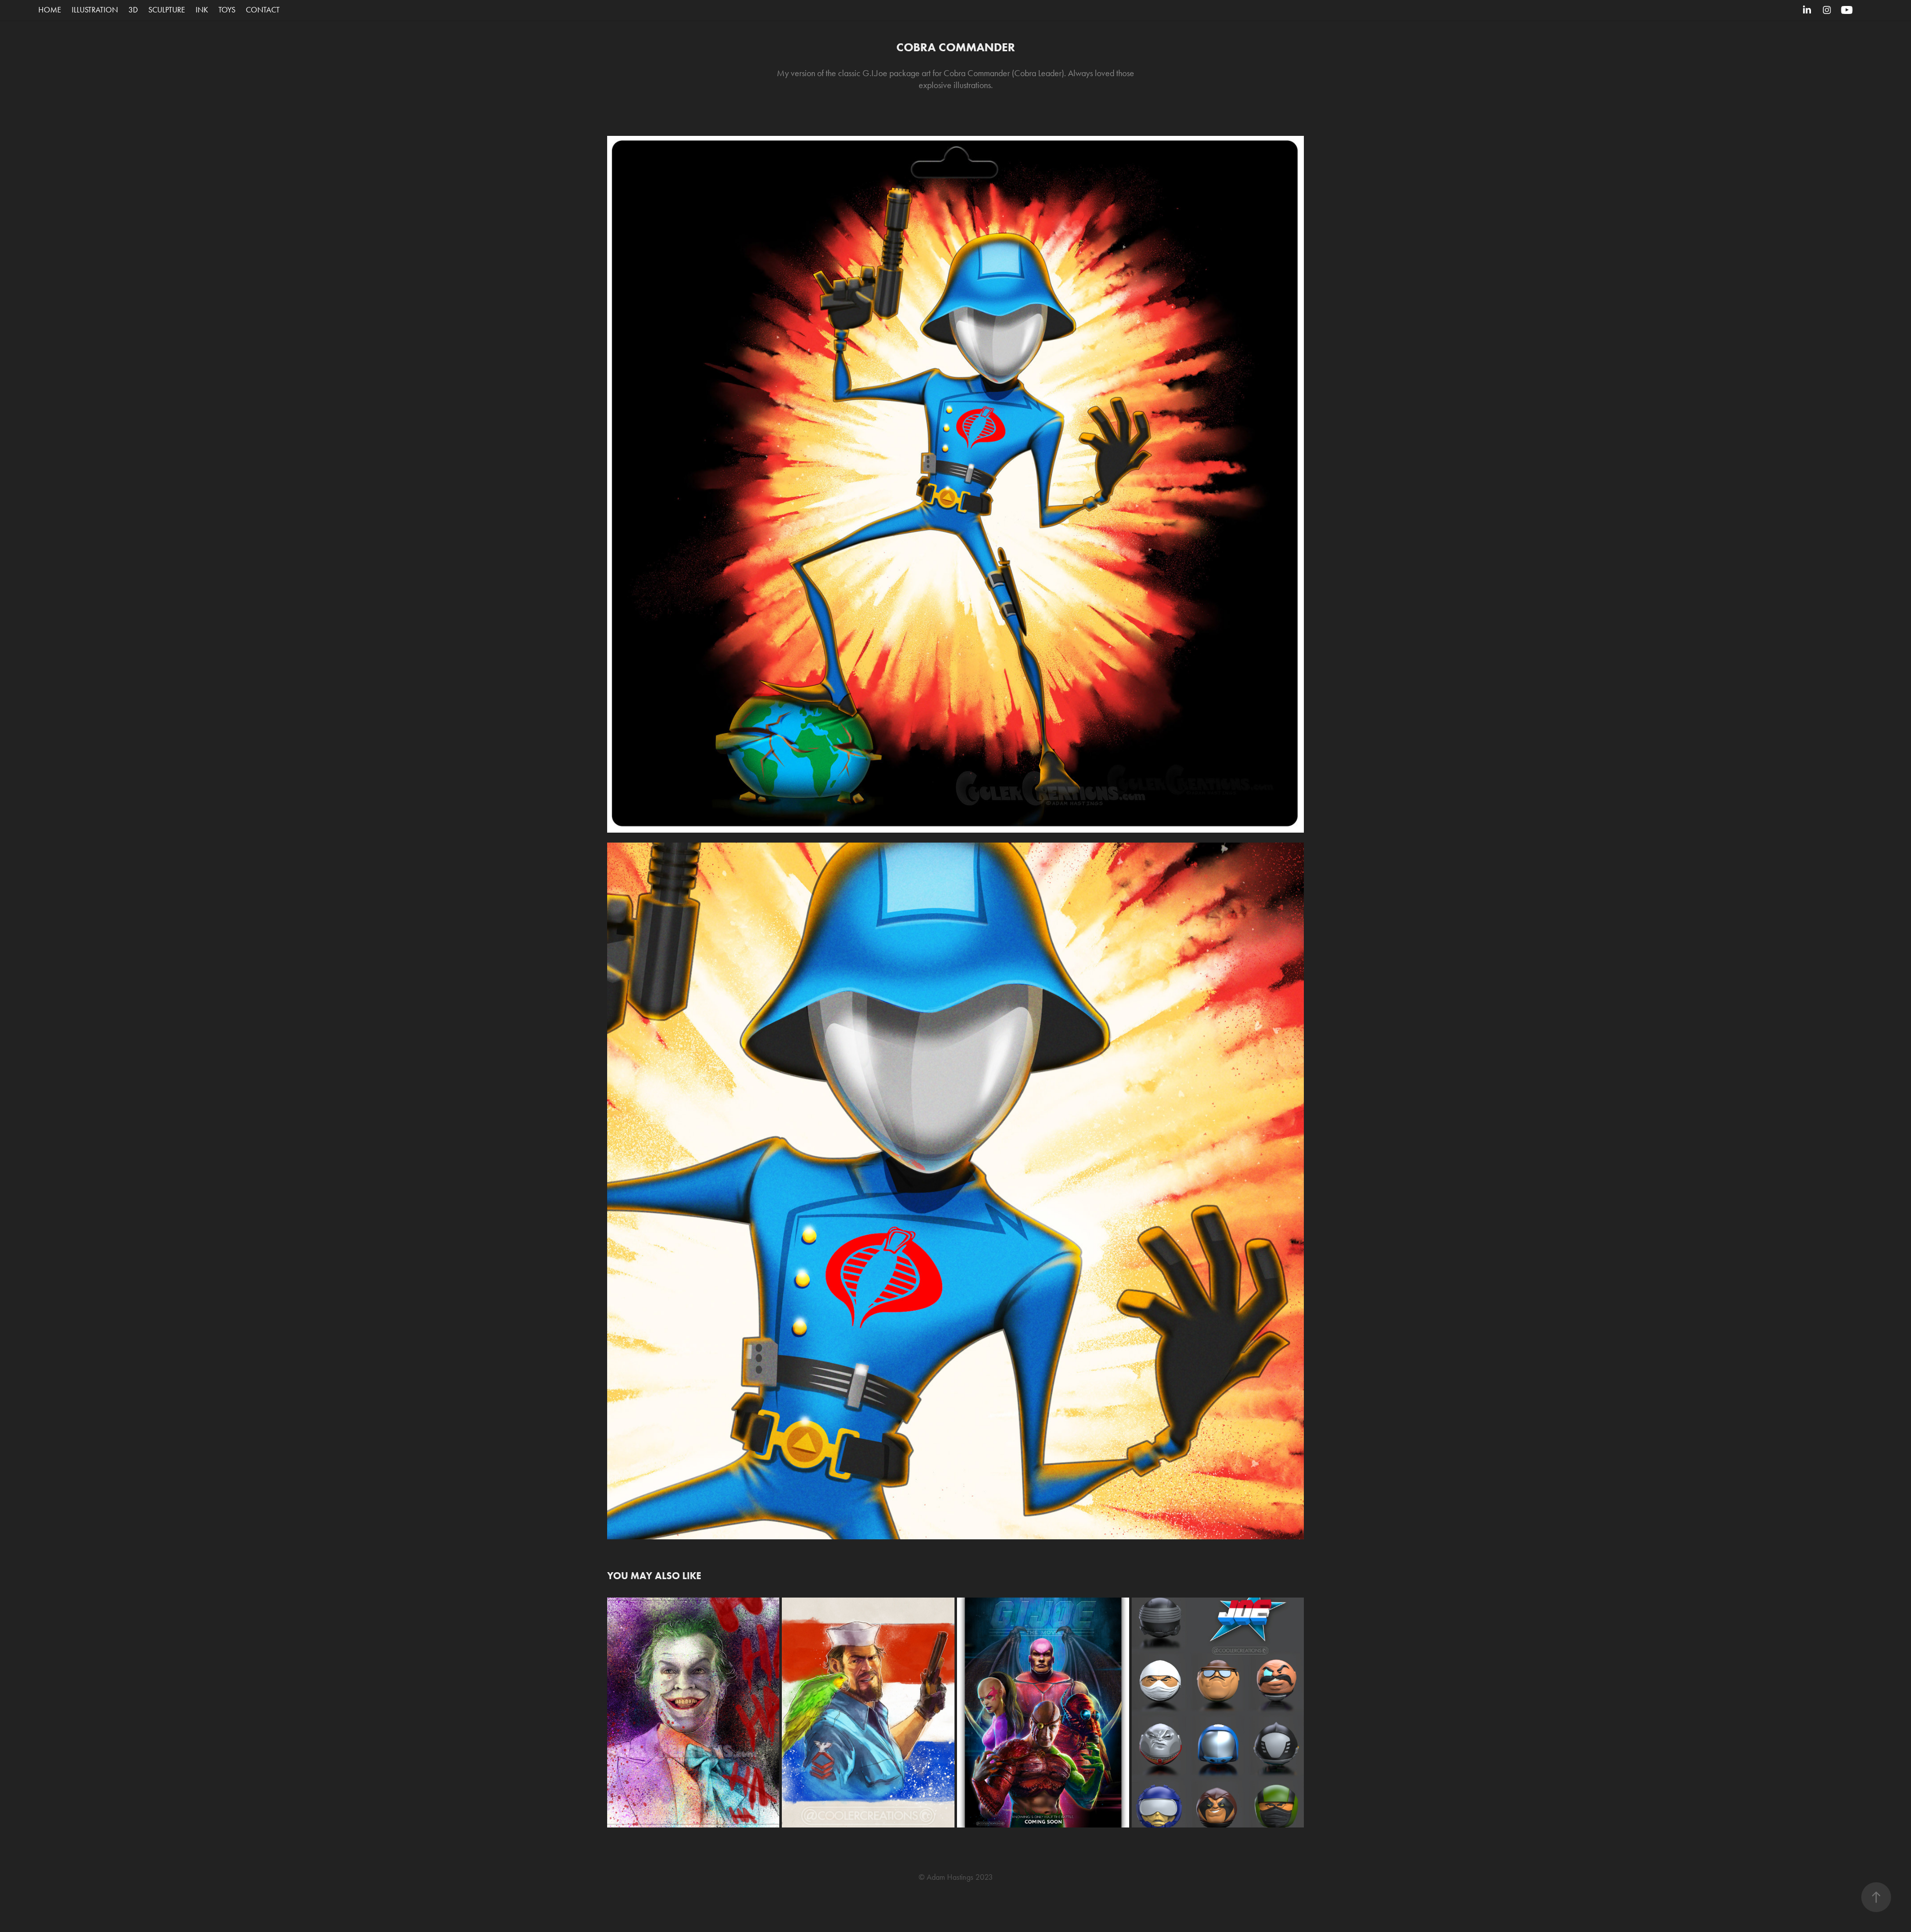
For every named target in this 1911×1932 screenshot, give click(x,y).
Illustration (95, 10)
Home (50, 10)
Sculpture (167, 10)
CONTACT (263, 10)
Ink (202, 10)
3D (133, 10)
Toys (227, 10)
